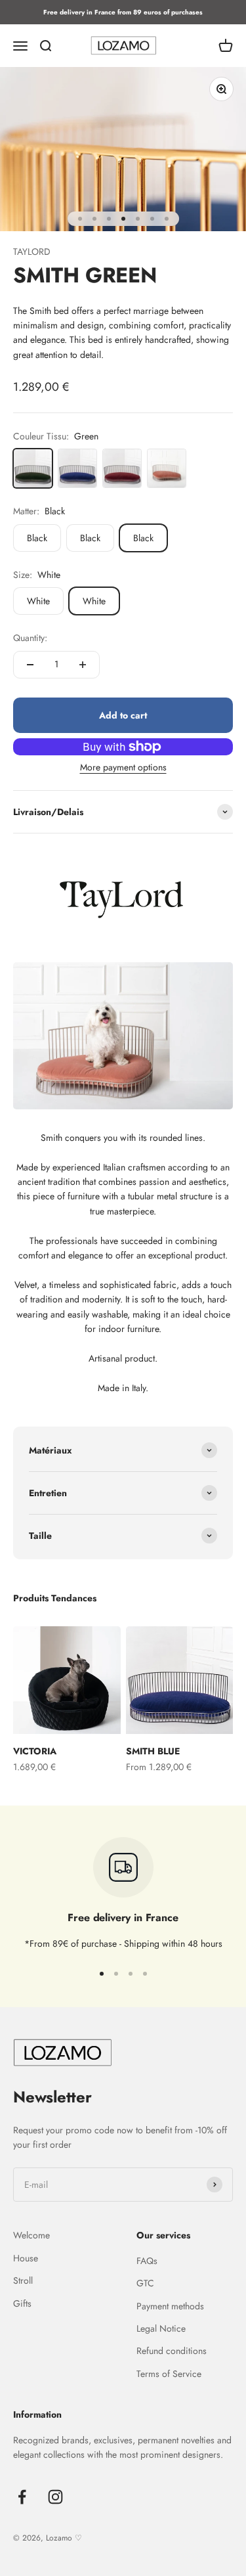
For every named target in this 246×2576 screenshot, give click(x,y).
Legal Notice (161, 2328)
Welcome (31, 2235)
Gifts (22, 2303)
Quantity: (30, 638)
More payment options (123, 767)
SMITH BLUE (153, 1751)
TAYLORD (32, 252)
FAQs (147, 2261)
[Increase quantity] (83, 665)
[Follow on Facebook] (22, 2497)
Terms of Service (169, 2374)
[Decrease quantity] (30, 665)
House (26, 2258)
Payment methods (170, 2306)
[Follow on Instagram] (55, 2497)
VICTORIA (35, 1751)
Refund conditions (172, 2351)
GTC (145, 2283)
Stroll (23, 2280)
